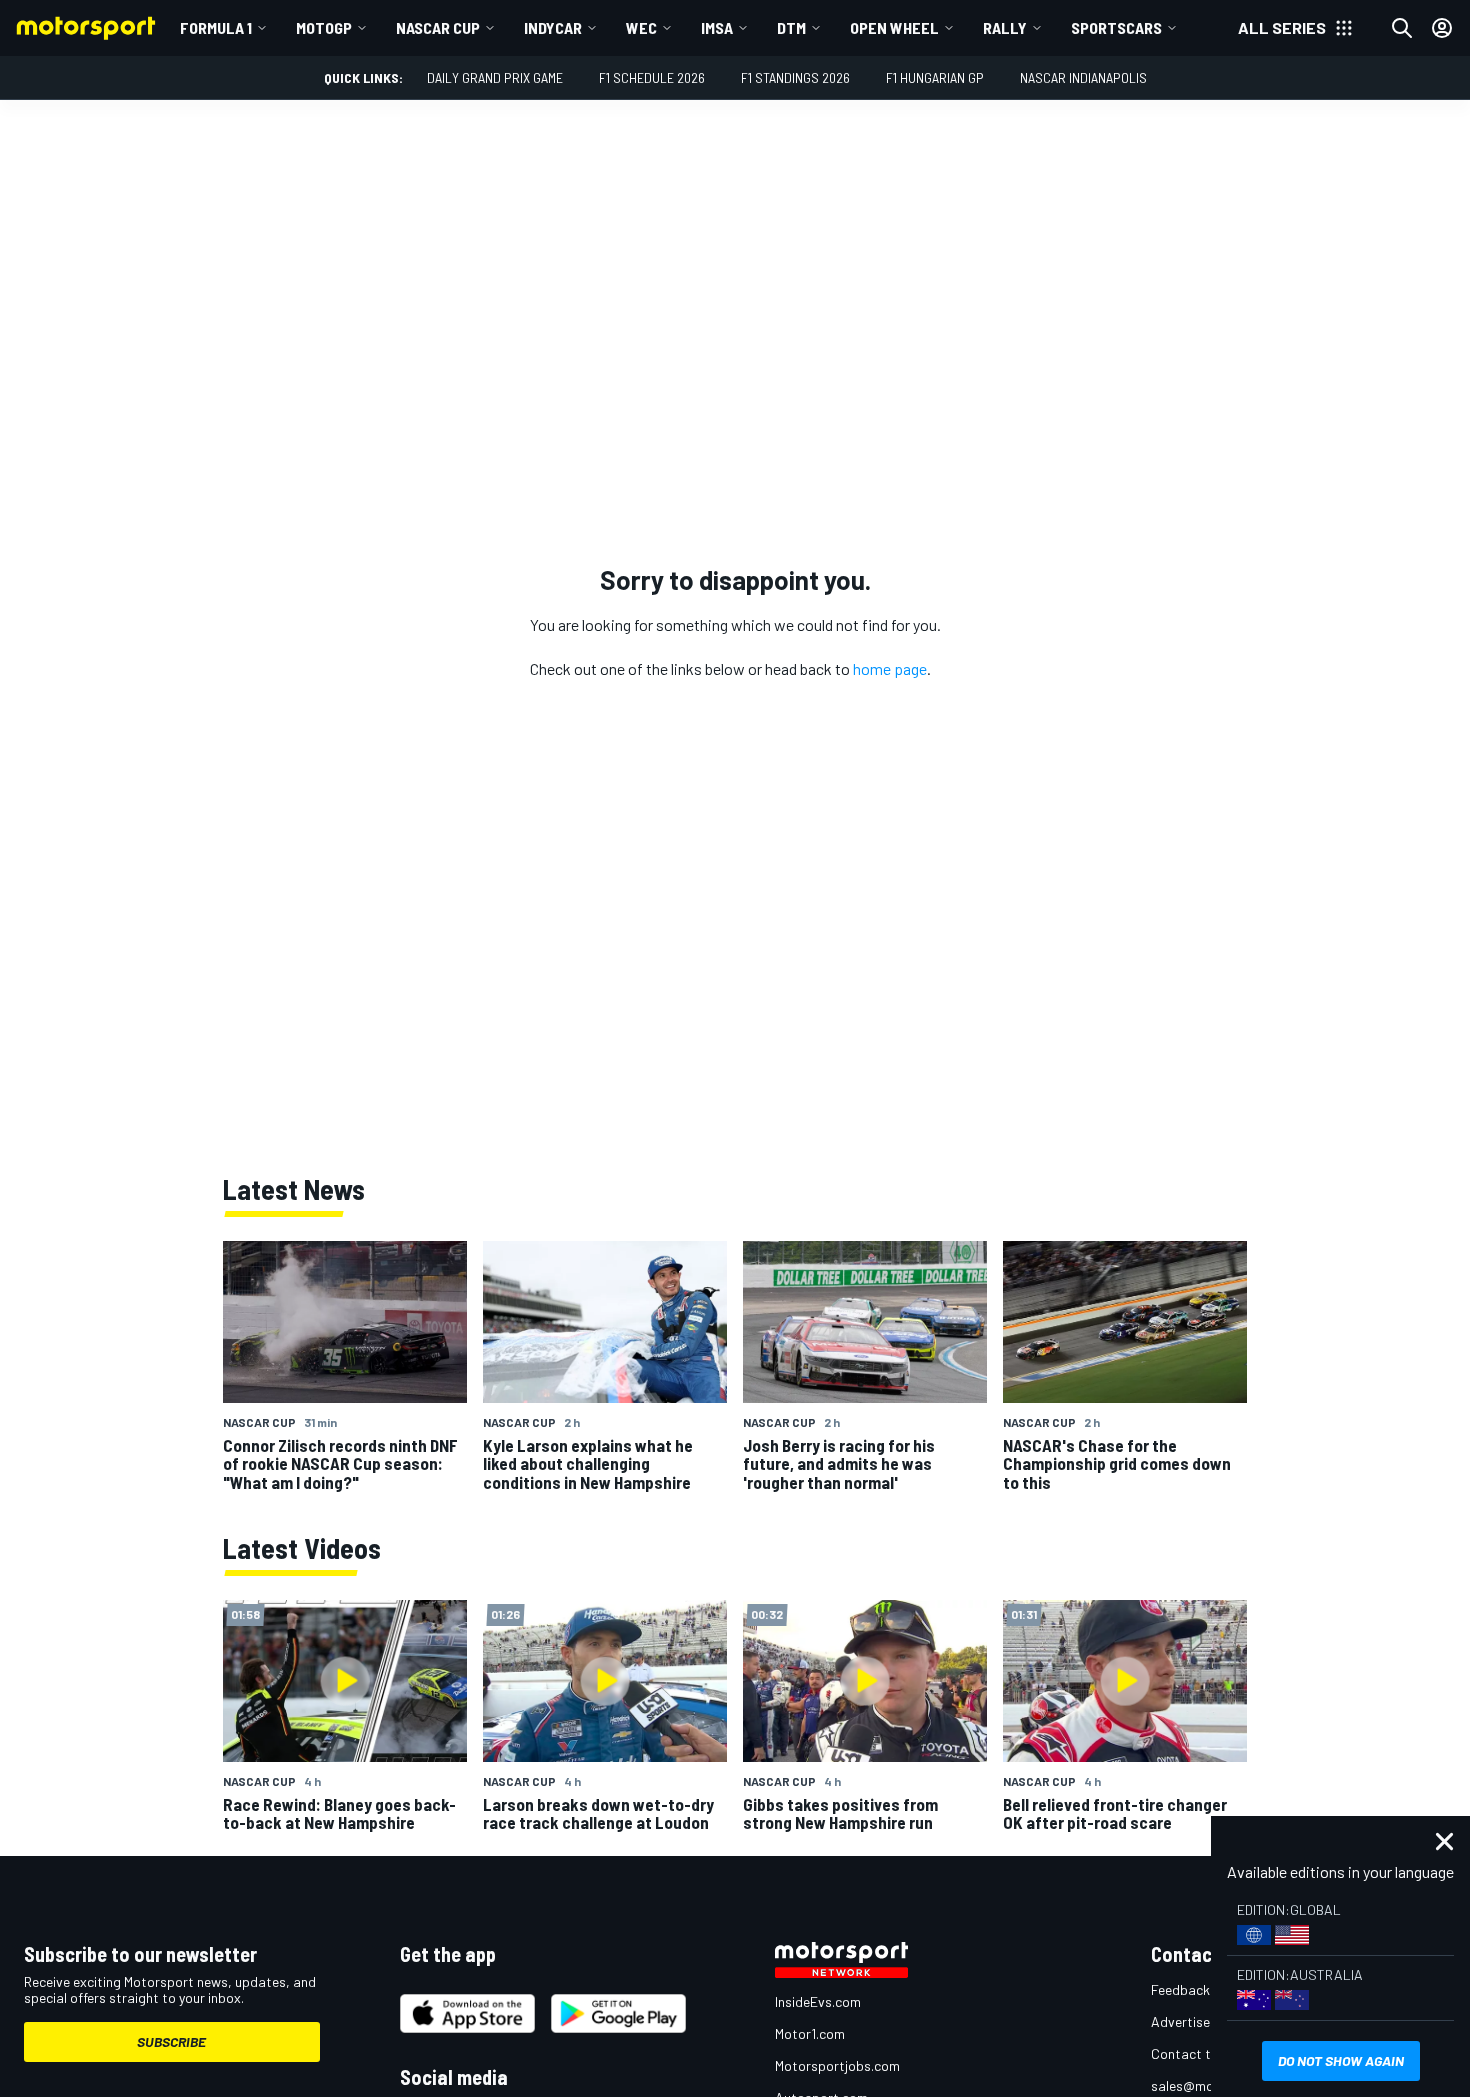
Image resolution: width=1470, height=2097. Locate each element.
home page (890, 668)
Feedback (1180, 1989)
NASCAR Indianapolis (1083, 77)
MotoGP (324, 27)
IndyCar (553, 27)
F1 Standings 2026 (795, 77)
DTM (791, 27)
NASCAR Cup (438, 27)
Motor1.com (810, 2033)
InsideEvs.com (818, 2001)
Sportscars (1116, 27)
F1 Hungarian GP (935, 77)
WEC (641, 27)
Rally (1005, 27)
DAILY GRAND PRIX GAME (495, 77)
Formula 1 (216, 27)
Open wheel (894, 27)
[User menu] (1442, 28)
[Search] (1402, 28)
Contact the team (1205, 2053)
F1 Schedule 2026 (652, 77)
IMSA (717, 27)
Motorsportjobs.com (837, 2065)
